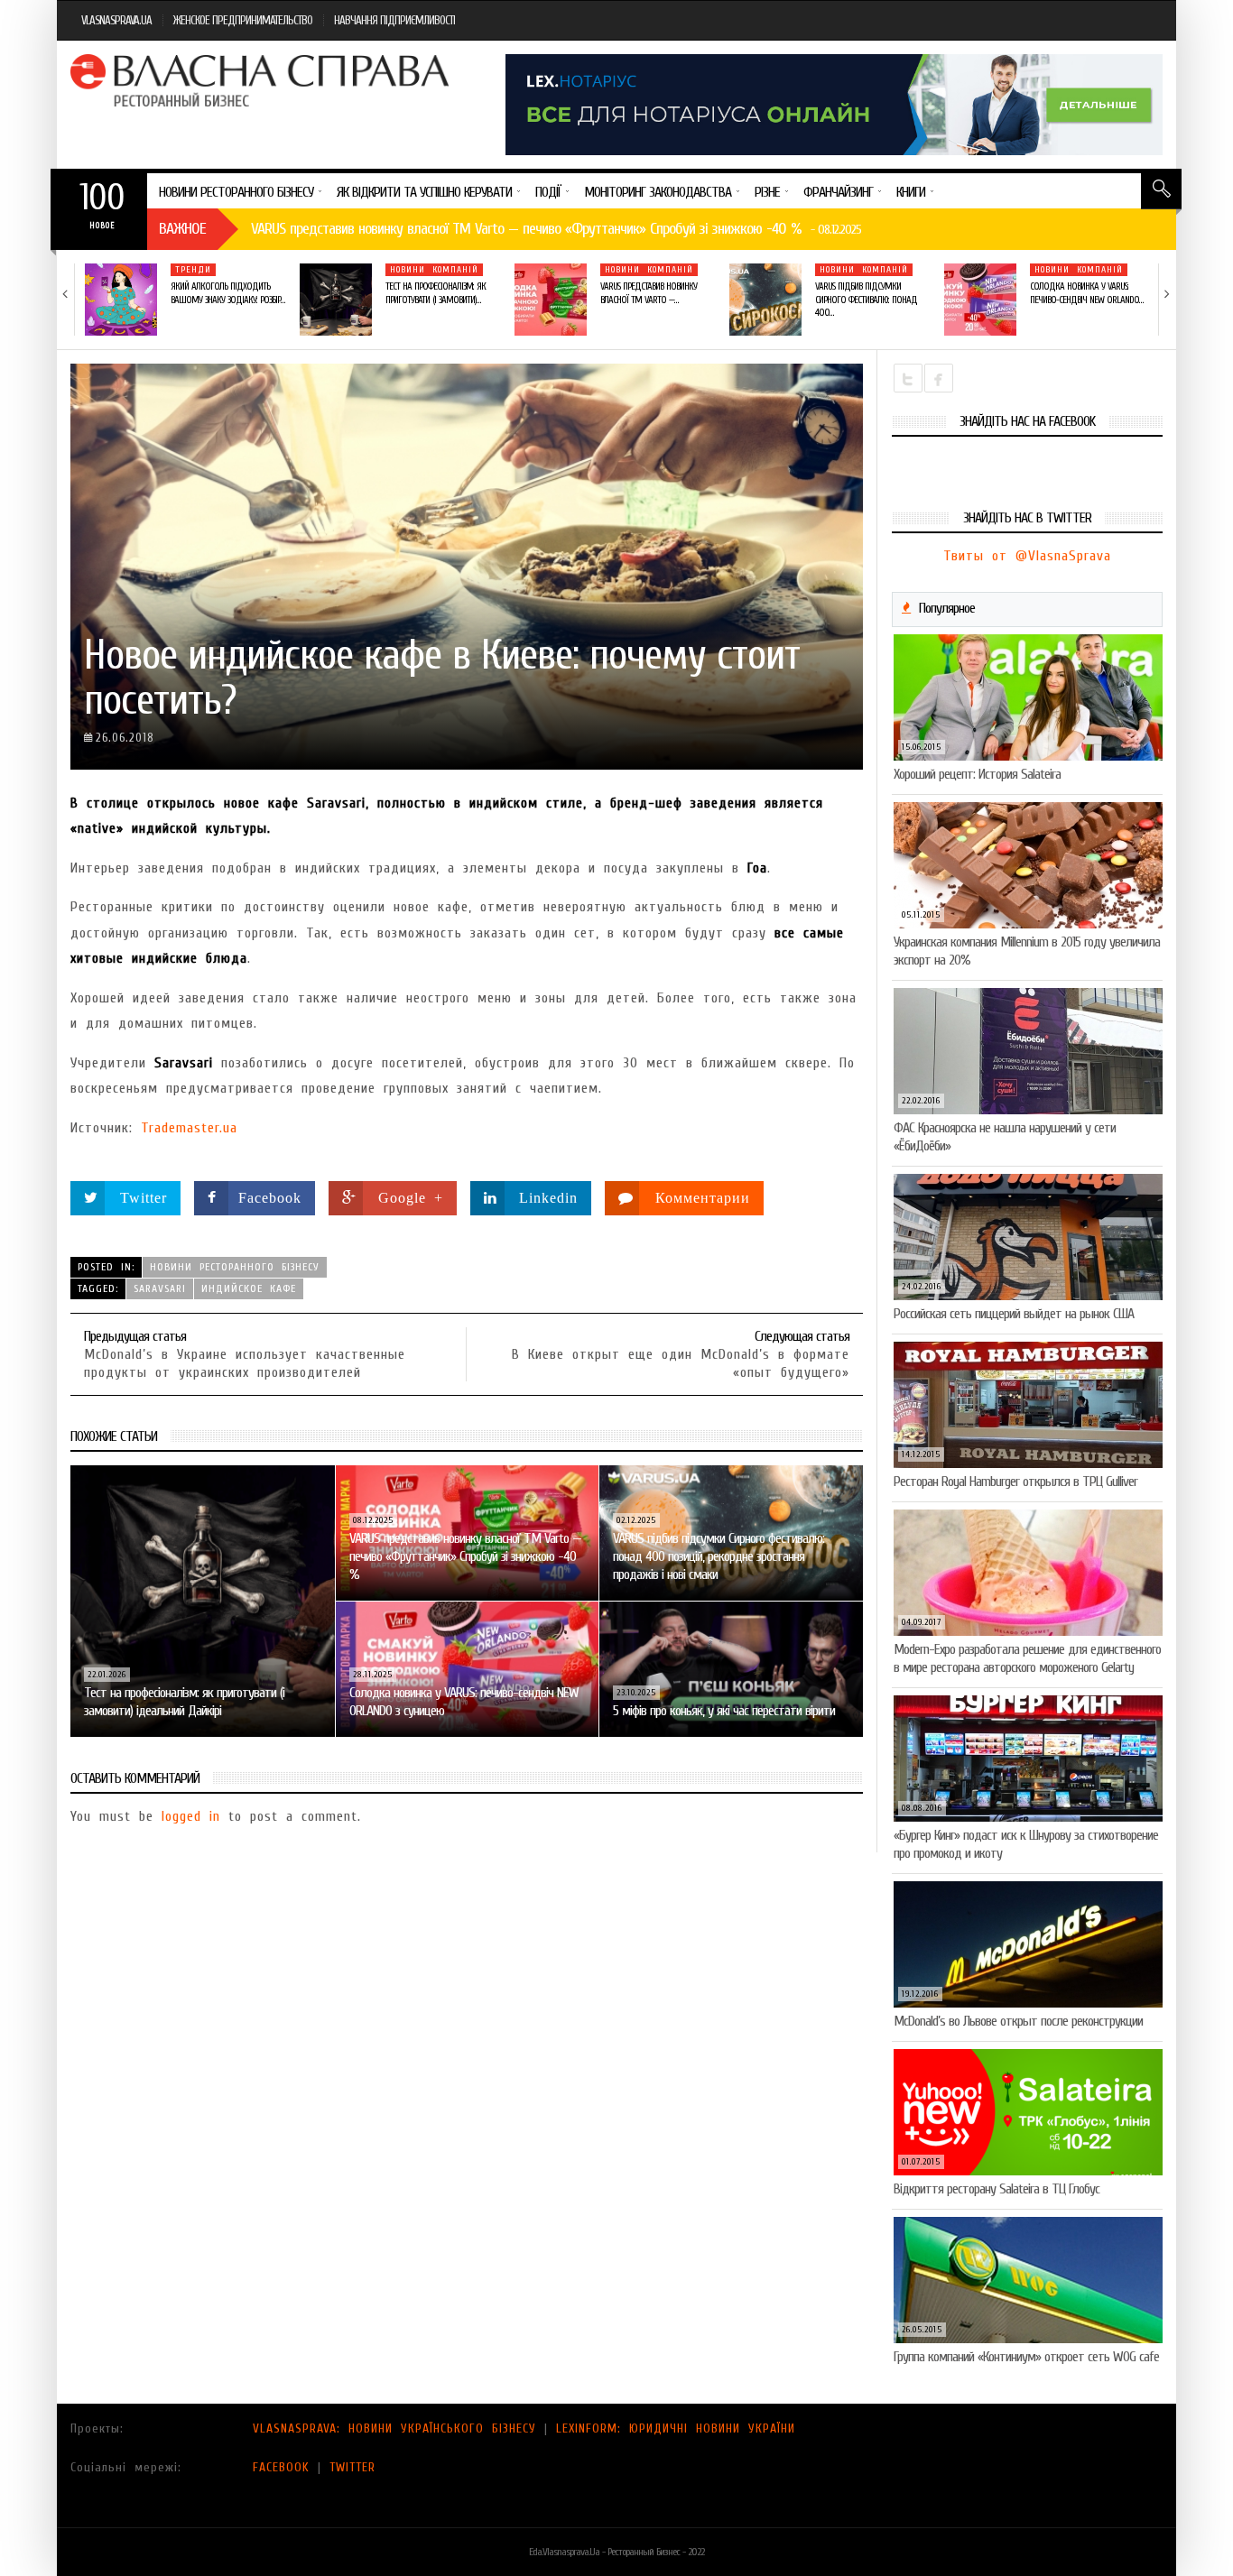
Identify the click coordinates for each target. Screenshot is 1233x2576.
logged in (191, 1816)
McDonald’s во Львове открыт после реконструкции (1018, 2021)
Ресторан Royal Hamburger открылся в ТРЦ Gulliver (1015, 1482)
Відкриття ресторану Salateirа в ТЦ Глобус (997, 2189)
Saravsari (160, 1288)
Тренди (193, 270)
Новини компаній (434, 270)
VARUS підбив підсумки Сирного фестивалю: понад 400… (866, 300)
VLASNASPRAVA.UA (116, 20)
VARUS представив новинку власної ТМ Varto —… (649, 293)
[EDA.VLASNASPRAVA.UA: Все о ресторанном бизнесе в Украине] (262, 80)
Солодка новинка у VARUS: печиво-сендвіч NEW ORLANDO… (1086, 293)
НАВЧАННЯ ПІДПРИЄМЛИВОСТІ (394, 20)
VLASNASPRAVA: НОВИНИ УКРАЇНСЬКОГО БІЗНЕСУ (394, 2428)
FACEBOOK (281, 2467)
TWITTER (352, 2467)
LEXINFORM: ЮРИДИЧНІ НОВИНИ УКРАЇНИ (676, 2428)
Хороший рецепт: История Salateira (977, 774)
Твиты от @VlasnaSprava (1027, 556)
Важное (182, 229)
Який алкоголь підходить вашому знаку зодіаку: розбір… (227, 293)
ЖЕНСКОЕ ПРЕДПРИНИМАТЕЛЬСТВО (243, 20)
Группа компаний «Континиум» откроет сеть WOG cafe (1026, 2357)
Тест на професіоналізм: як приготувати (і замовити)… (436, 293)
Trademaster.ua (189, 1128)
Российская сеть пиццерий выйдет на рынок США (1014, 1314)
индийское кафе (249, 1288)
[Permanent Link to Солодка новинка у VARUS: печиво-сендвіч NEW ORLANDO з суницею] (980, 300)
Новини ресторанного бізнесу (235, 1267)
